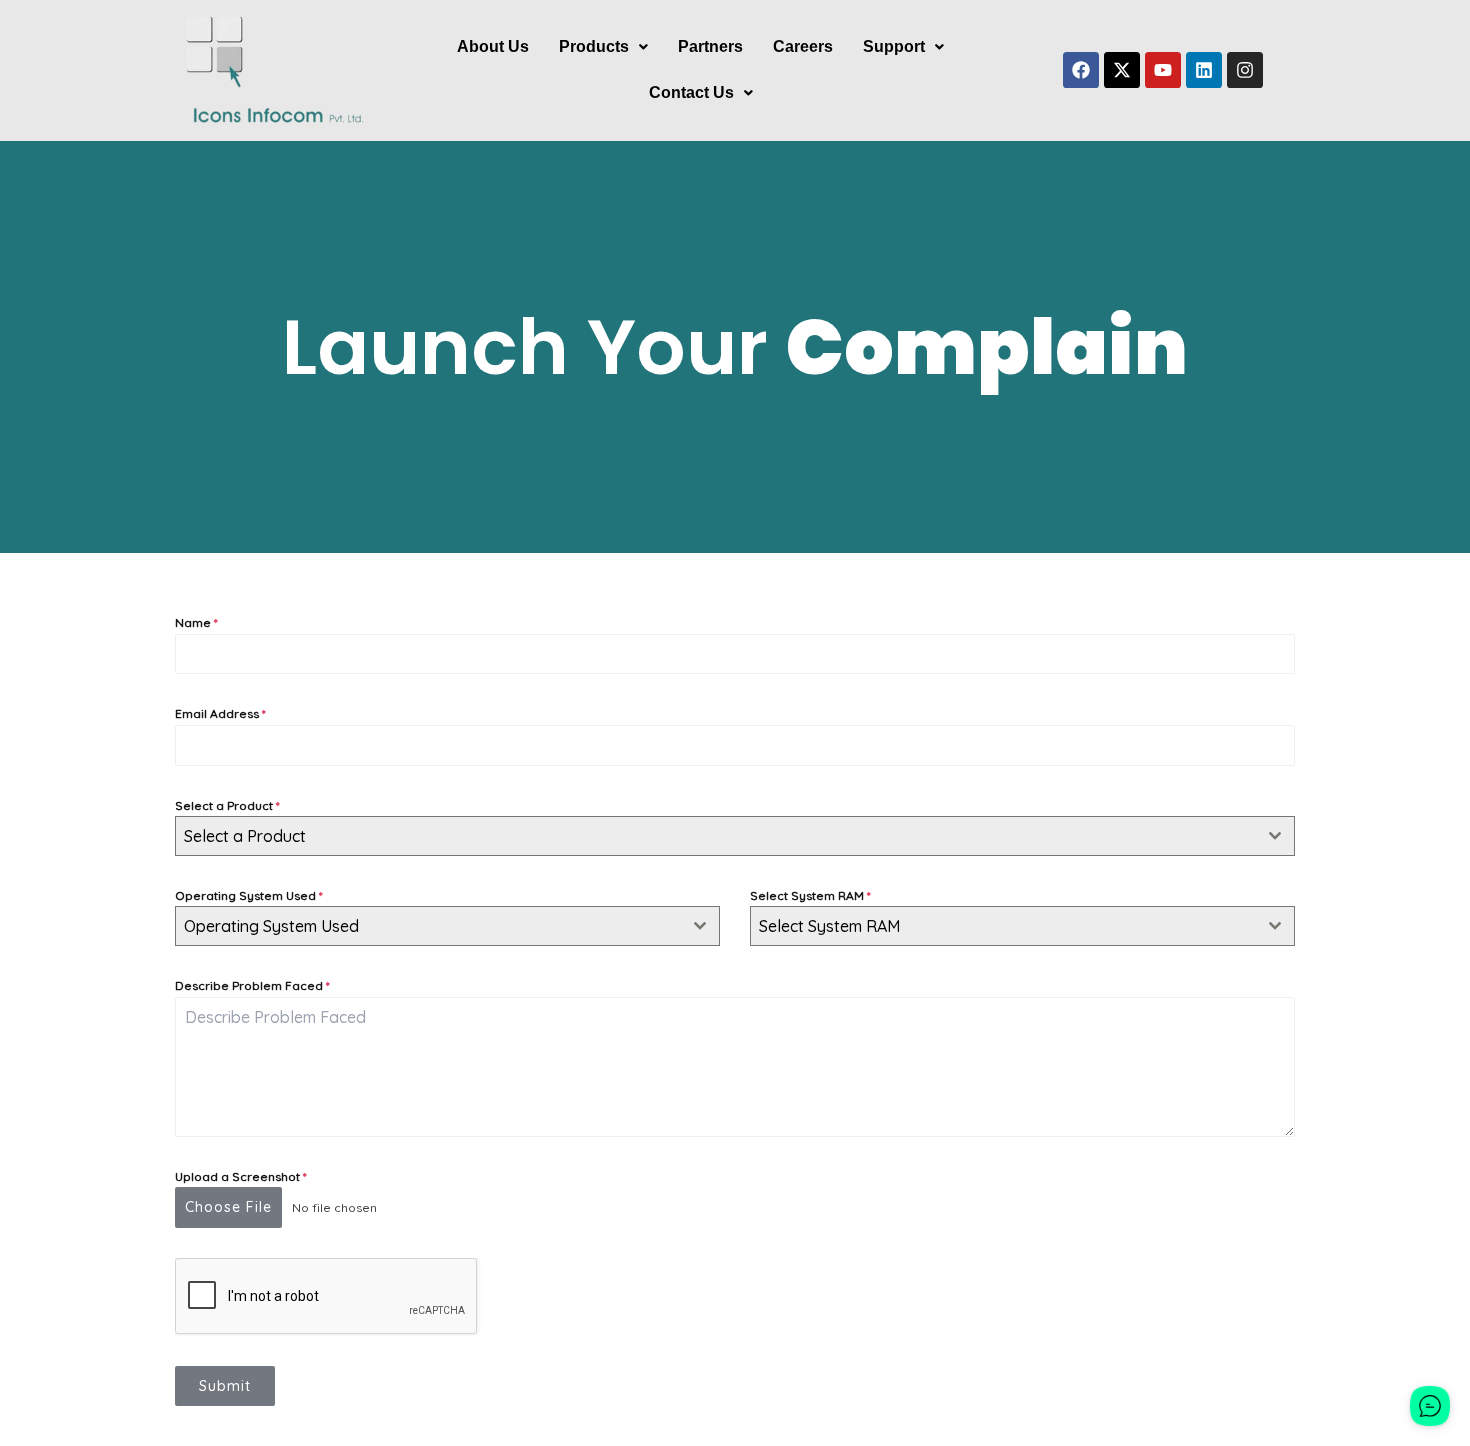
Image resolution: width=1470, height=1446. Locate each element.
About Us (493, 46)
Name (196, 622)
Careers (803, 46)
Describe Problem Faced (252, 985)
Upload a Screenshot (241, 1176)
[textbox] (716, 836)
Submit (225, 1386)
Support (894, 46)
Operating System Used (249, 895)
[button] (603, 47)
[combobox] (735, 836)
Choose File (228, 1207)
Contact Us (691, 92)
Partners (710, 46)
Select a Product (227, 805)
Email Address (220, 713)
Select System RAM (810, 895)
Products (594, 46)
